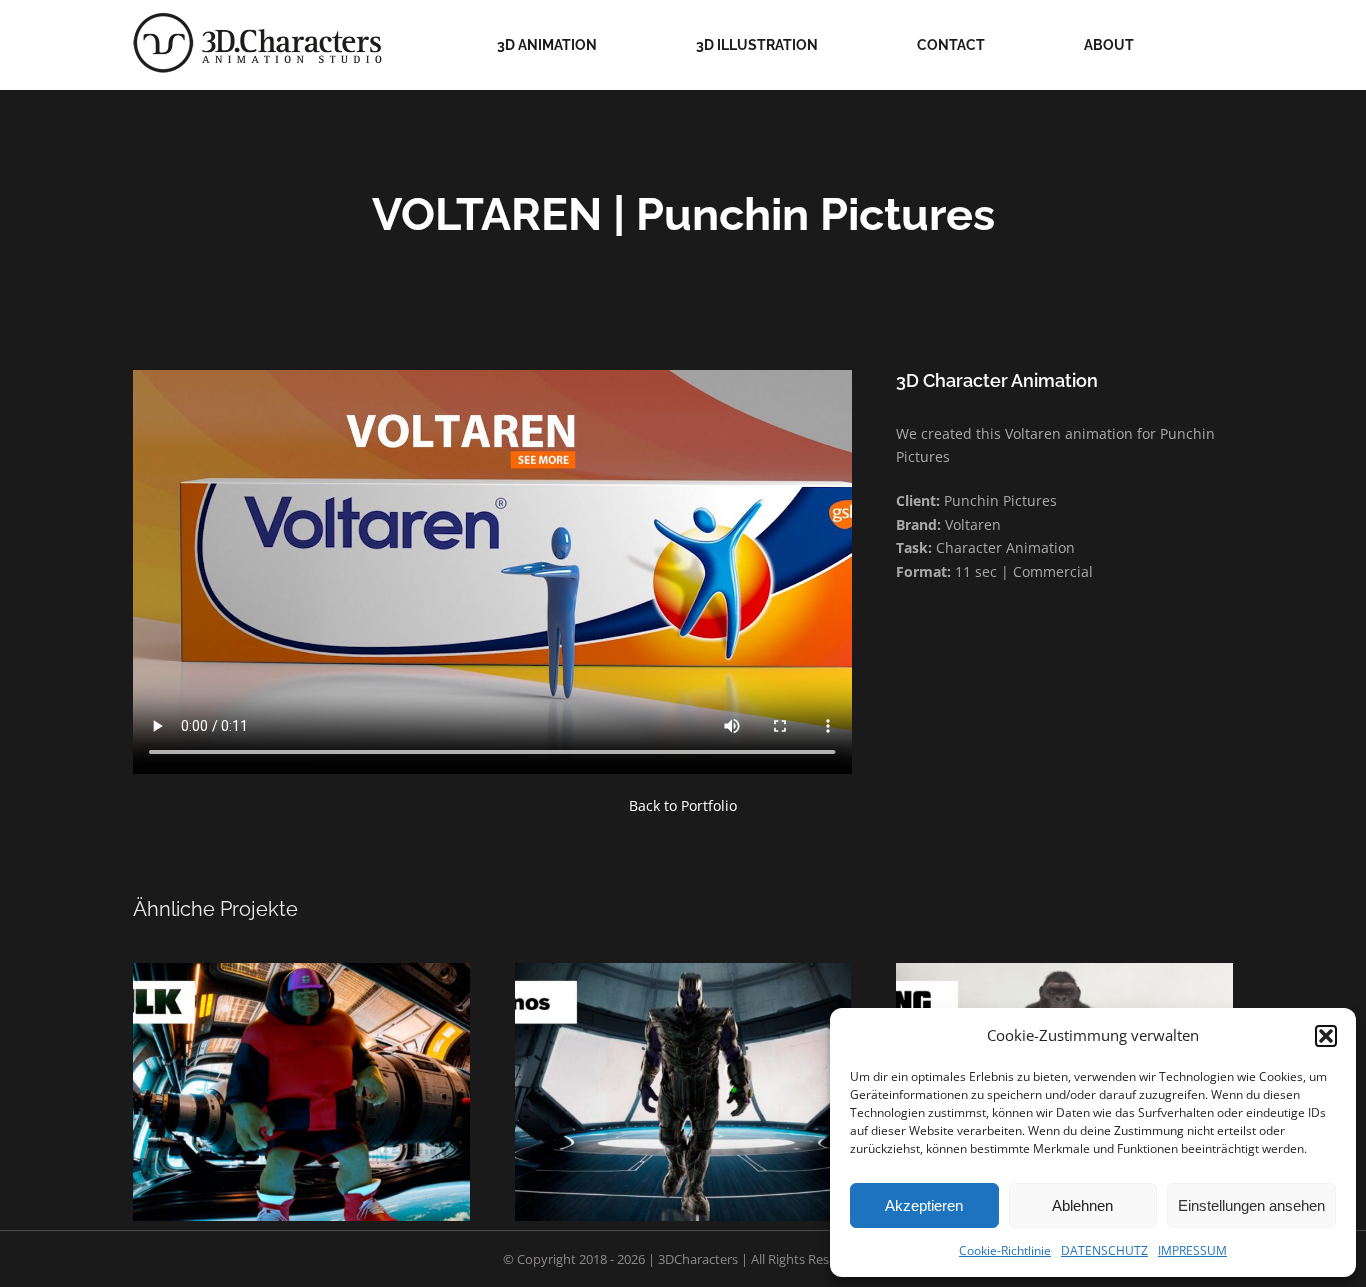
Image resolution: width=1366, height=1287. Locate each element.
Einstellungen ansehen (1251, 1205)
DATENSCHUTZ (1104, 1250)
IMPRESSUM (1192, 1250)
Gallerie (277, 1066)
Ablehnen (1082, 1205)
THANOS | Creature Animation (707, 1066)
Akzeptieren (924, 1205)
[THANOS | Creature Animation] (683, 1092)
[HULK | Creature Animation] (301, 1092)
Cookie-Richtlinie (1005, 1250)
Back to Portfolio (683, 805)
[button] (1326, 1036)
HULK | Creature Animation (326, 1066)
